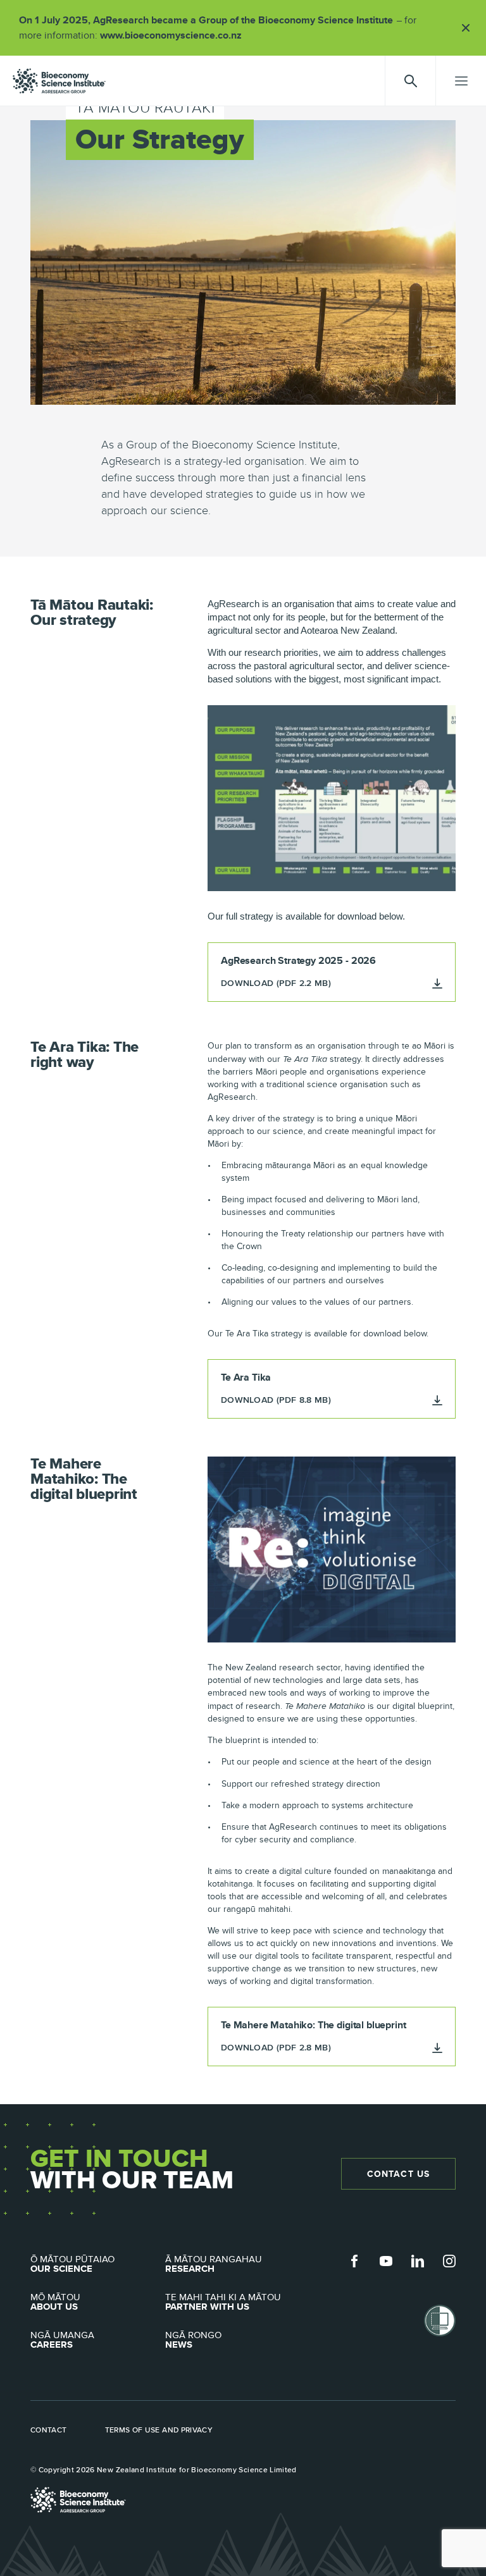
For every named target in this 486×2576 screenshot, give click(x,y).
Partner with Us (223, 2302)
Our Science (72, 2264)
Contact (49, 2430)
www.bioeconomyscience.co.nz (175, 35)
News (193, 2340)
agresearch (59, 81)
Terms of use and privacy (159, 2430)
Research (214, 2264)
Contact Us (398, 2174)
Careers (62, 2340)
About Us (55, 2302)
